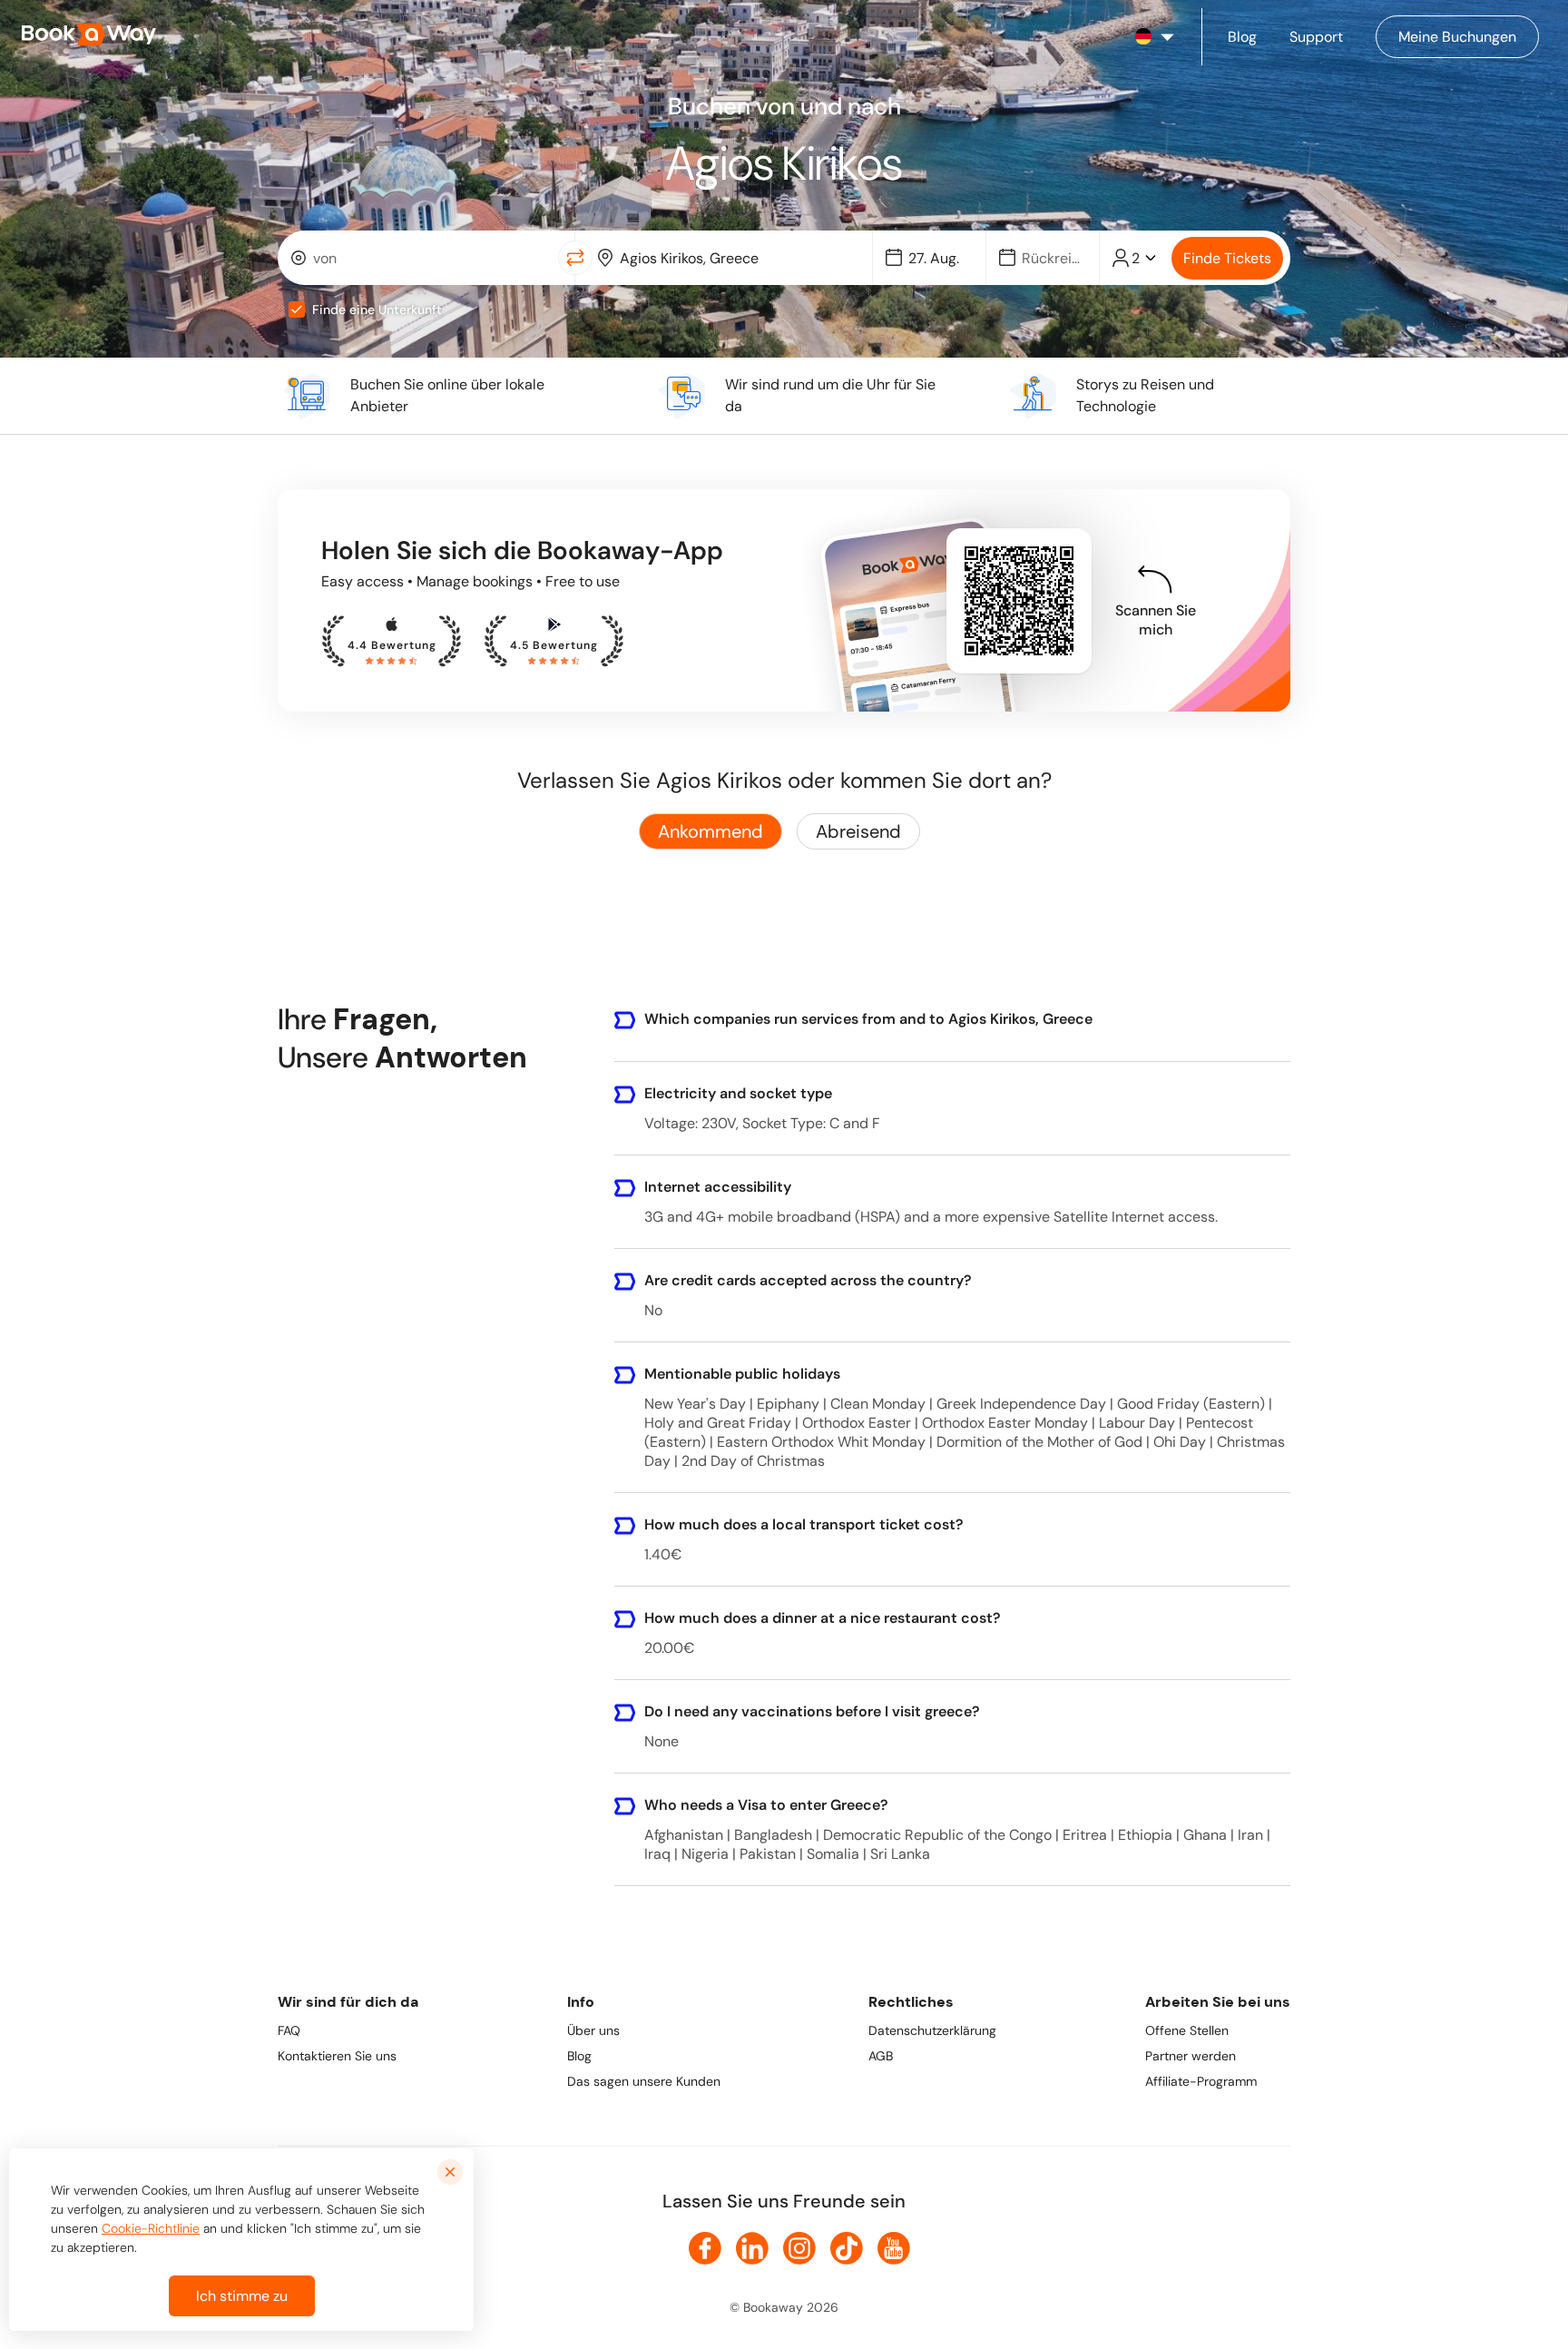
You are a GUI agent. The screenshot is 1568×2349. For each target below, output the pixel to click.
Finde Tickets (1227, 258)
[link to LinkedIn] (752, 2248)
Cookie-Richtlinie (151, 2228)
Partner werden (1191, 2056)
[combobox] (421, 258)
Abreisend (858, 831)
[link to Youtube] (894, 2248)
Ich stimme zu (242, 2296)
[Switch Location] (575, 258)
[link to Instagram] (799, 2248)
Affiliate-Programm (1201, 2081)
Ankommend (710, 831)
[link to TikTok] (847, 2248)
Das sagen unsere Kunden (644, 2081)
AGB (881, 2056)
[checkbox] (297, 310)
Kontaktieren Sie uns (337, 2056)
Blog (579, 2056)
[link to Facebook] (705, 2248)
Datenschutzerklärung (932, 2030)
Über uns (593, 2030)
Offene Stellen (1187, 2030)
